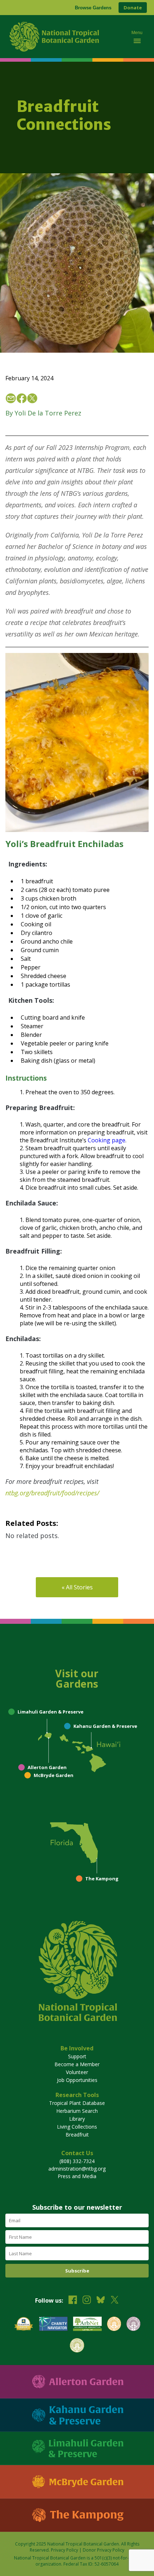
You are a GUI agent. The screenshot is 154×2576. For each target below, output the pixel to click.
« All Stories (77, 1587)
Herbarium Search (77, 2111)
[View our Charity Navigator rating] (53, 2325)
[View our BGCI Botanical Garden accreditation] (114, 2325)
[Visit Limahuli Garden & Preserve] (77, 2448)
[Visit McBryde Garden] (77, 2482)
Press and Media (77, 2176)
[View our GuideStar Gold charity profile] (24, 2325)
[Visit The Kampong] (77, 2515)
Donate (133, 8)
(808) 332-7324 (77, 2161)
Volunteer (77, 2072)
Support (77, 2056)
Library (77, 2119)
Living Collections (77, 2127)
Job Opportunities (77, 2080)
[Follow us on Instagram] (87, 2301)
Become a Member (77, 2064)
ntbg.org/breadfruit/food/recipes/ (52, 1493)
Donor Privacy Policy (104, 2550)
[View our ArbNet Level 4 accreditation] (87, 2325)
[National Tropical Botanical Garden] (64, 37)
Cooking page (107, 1140)
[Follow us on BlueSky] (101, 2301)
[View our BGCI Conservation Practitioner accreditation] (133, 2325)
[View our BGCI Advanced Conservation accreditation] (77, 2346)
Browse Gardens (93, 8)
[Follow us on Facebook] (73, 2301)
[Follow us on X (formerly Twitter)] (115, 2301)
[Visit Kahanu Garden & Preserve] (77, 2415)
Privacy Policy (64, 2550)
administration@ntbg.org (77, 2169)
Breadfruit (77, 2135)
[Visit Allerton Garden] (77, 2382)
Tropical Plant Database (77, 2103)
